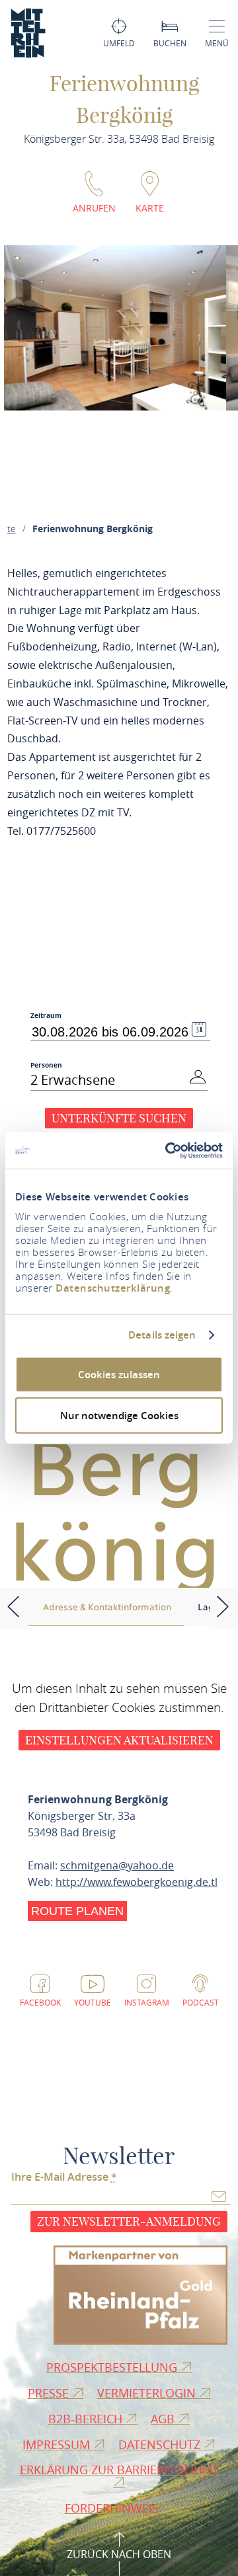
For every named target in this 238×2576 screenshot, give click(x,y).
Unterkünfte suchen (119, 1118)
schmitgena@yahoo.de (117, 1865)
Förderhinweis (113, 2508)
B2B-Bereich (87, 2419)
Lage (208, 1606)
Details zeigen (162, 1335)
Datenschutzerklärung (113, 1287)
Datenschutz (161, 2444)
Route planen (77, 1911)
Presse (50, 2393)
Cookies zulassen (119, 1374)
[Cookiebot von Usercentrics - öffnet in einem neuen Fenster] (168, 1150)
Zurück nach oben (119, 2554)
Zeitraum (46, 1016)
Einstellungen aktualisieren (119, 1740)
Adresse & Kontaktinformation (107, 1606)
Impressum (58, 2444)
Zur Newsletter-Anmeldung (129, 2221)
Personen (46, 1065)
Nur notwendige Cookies (119, 1416)
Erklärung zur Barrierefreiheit (119, 2470)
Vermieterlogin (148, 2393)
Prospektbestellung (113, 2367)
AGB (164, 2419)
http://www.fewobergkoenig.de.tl (137, 1882)
